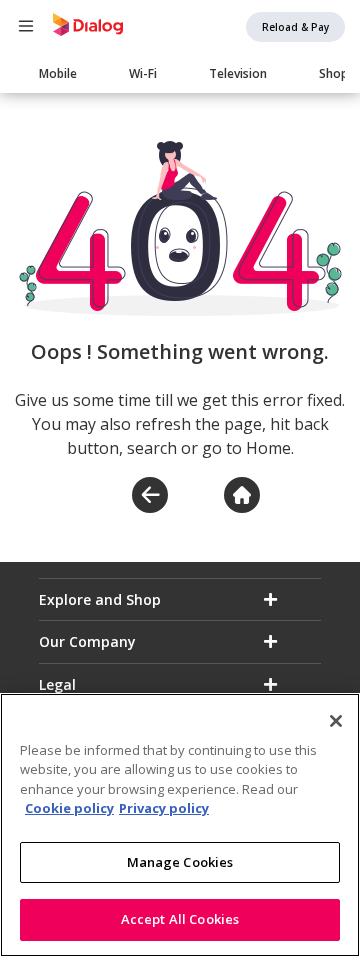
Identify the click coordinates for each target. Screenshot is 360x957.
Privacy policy (164, 808)
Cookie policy (69, 808)
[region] (180, 825)
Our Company (87, 641)
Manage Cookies (180, 862)
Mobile (58, 73)
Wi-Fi (143, 73)
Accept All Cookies (180, 919)
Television (238, 73)
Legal (57, 684)
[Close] (336, 721)
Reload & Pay (295, 27)
